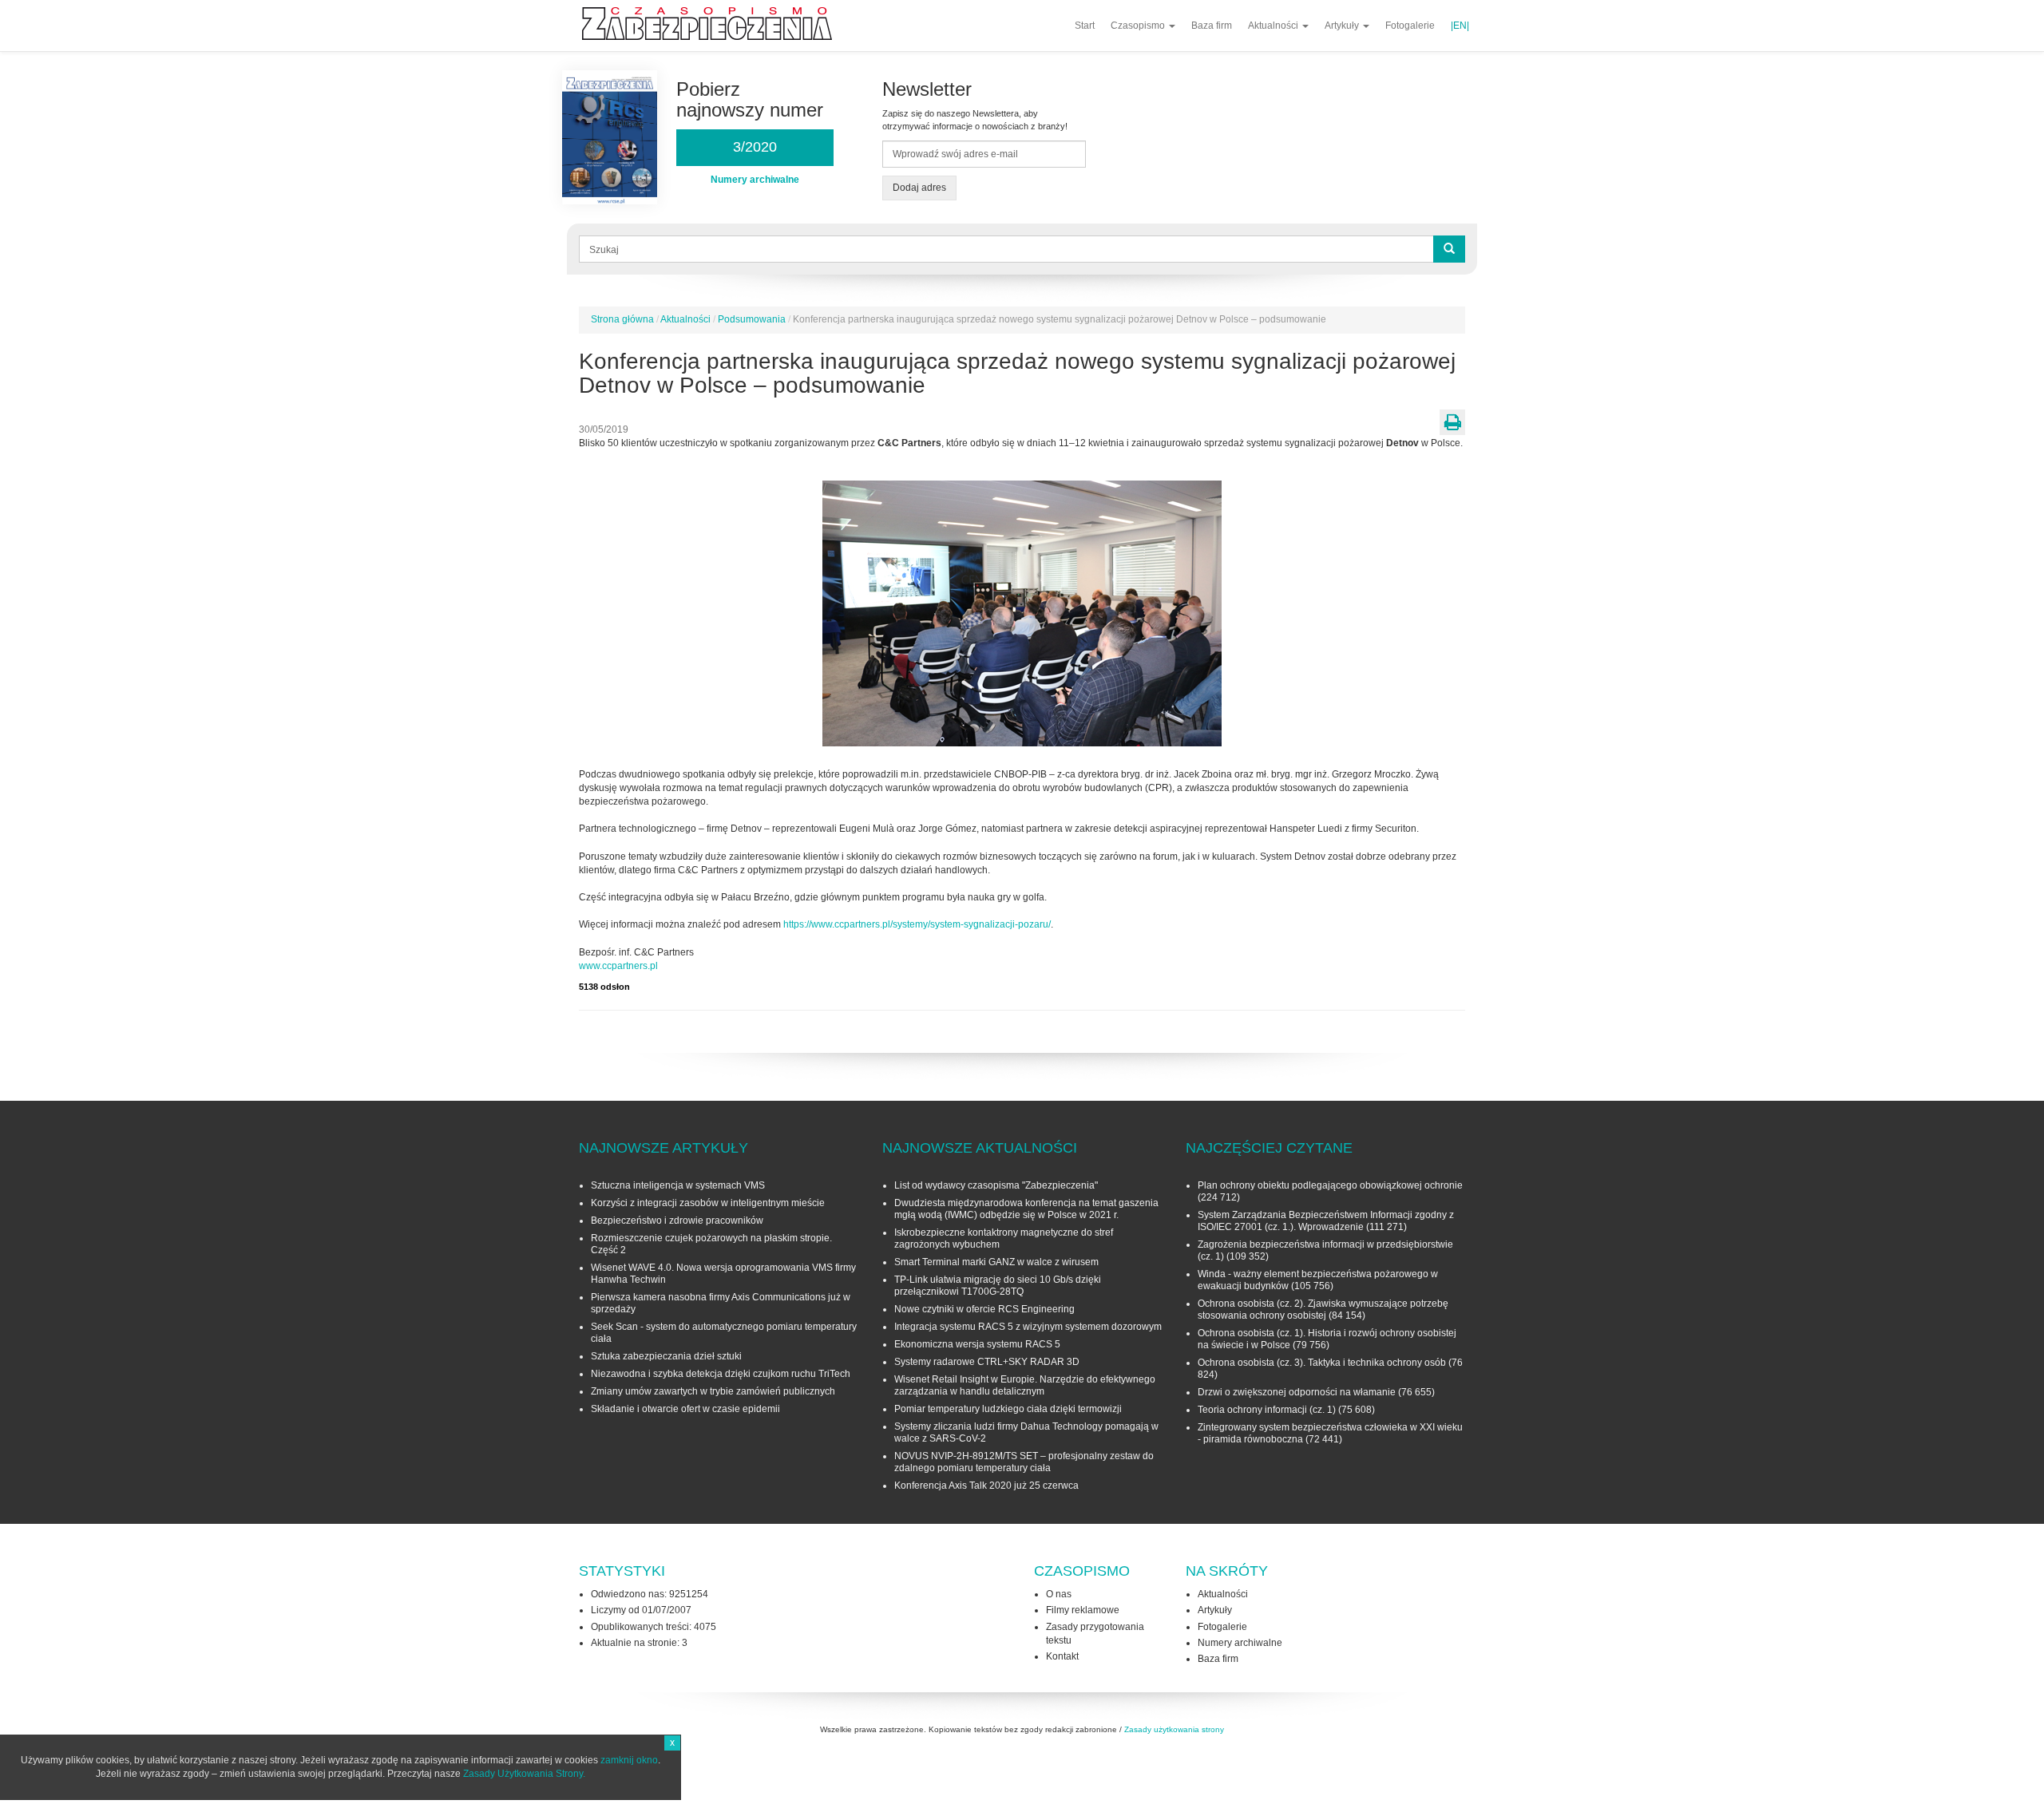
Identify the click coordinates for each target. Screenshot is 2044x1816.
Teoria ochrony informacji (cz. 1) (1267, 1410)
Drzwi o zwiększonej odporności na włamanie (1297, 1392)
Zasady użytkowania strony (1174, 1729)
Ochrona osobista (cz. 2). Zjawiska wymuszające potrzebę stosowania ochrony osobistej (1323, 1310)
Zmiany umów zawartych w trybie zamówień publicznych (713, 1391)
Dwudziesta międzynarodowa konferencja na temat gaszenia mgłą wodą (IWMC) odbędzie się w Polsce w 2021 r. (1026, 1209)
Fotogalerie (1410, 26)
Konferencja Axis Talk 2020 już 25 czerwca (986, 1486)
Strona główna (622, 319)
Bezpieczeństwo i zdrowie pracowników (677, 1221)
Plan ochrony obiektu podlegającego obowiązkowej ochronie (1330, 1185)
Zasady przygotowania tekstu (1095, 1634)
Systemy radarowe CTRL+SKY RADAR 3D (987, 1362)
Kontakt (1062, 1656)
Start (1085, 26)
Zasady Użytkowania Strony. (524, 1774)
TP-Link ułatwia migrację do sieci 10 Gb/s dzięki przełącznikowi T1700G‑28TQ (998, 1286)
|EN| (1460, 26)
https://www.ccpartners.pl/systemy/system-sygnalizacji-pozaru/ (917, 924)
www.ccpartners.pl (618, 966)
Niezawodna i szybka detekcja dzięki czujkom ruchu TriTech (721, 1374)
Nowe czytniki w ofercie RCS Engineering (984, 1309)
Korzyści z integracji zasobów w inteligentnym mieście (708, 1203)
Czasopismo (1139, 26)
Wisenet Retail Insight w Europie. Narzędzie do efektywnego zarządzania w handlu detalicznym (1025, 1385)
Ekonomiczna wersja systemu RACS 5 (977, 1344)
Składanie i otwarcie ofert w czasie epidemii (685, 1409)
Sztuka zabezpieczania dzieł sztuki (666, 1356)
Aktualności (1274, 26)
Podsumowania (752, 319)
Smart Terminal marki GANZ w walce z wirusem (996, 1262)
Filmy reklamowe (1083, 1610)
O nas (1059, 1594)
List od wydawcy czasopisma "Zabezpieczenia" (996, 1185)
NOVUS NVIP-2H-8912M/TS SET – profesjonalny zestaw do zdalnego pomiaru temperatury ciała (1024, 1462)
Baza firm (1212, 26)
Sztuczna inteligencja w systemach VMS (678, 1185)
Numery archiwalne (1240, 1643)
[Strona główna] (713, 24)
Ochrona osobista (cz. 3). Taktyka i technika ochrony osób (1322, 1363)
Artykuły (1343, 26)
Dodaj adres (919, 188)
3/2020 (755, 147)
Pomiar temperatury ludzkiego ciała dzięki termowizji (1008, 1409)
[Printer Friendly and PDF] (1452, 422)
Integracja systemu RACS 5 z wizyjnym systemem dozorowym (1028, 1327)
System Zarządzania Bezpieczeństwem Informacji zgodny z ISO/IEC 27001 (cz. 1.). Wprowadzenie (1326, 1221)
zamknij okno (629, 1760)
